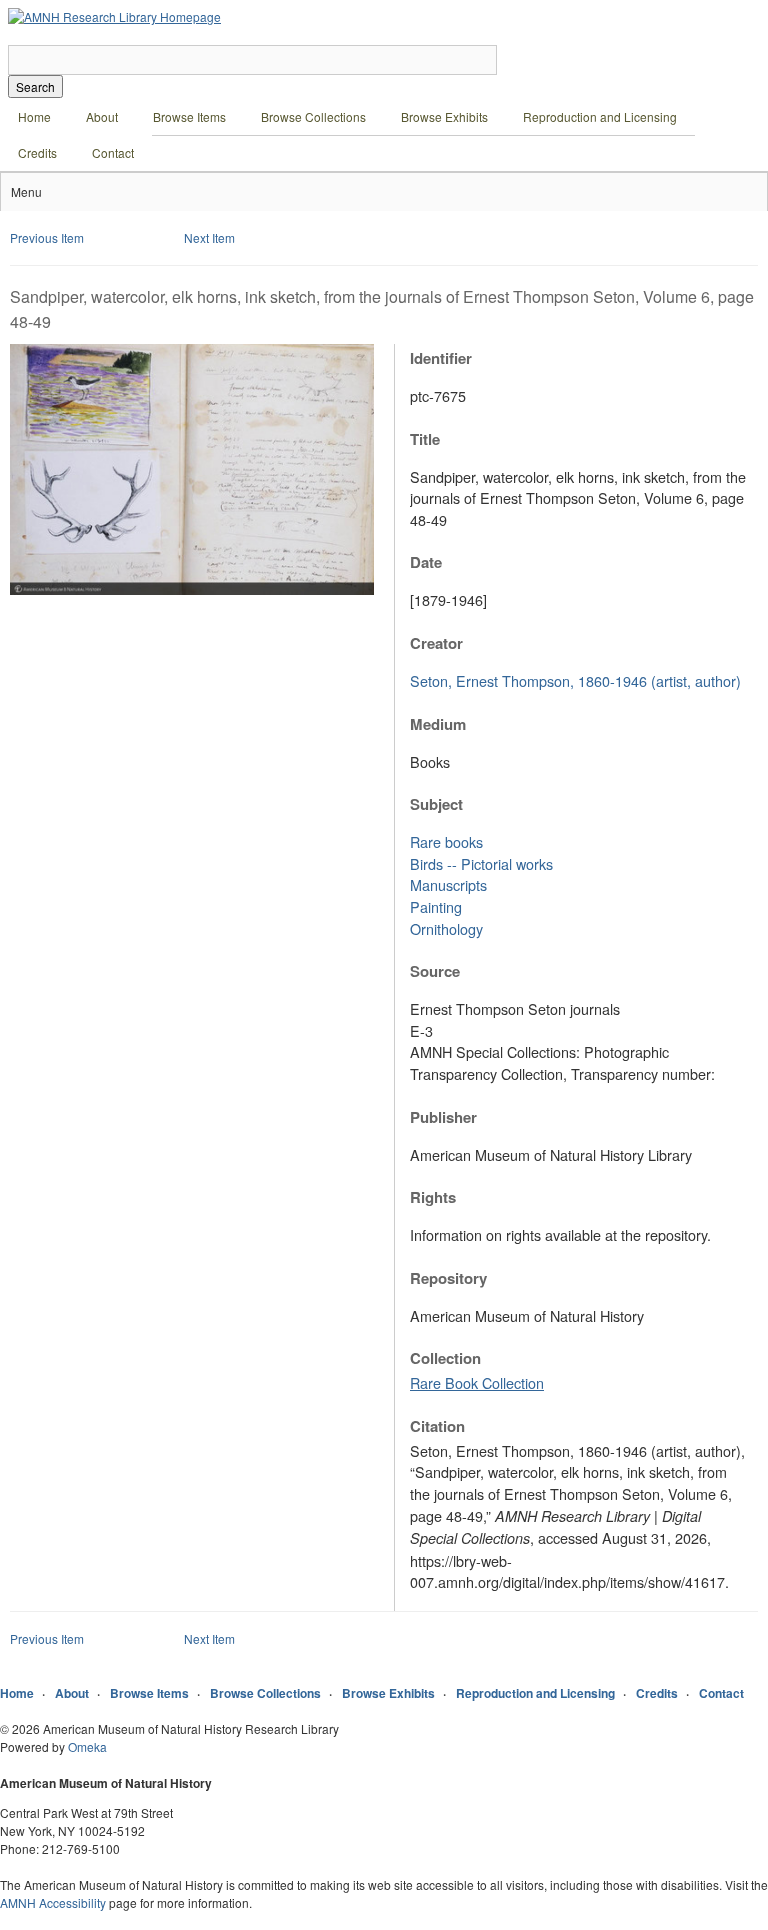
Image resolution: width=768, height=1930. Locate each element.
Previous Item (47, 237)
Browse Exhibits (444, 116)
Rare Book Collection (477, 1382)
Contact (113, 152)
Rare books (446, 841)
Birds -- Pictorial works (481, 863)
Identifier (441, 358)
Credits (37, 152)
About (102, 116)
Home (34, 116)
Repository (448, 1278)
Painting (436, 906)
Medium (438, 724)
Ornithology (446, 928)
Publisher (443, 1117)
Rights (433, 1197)
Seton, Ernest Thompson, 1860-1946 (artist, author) (575, 680)
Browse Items (189, 116)
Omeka (87, 1746)
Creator (436, 643)
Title (425, 439)
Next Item (209, 237)
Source (435, 971)
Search (35, 86)
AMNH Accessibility (53, 1902)
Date (426, 562)
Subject (436, 804)
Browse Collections (313, 116)
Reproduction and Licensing (600, 116)
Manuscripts (448, 884)
